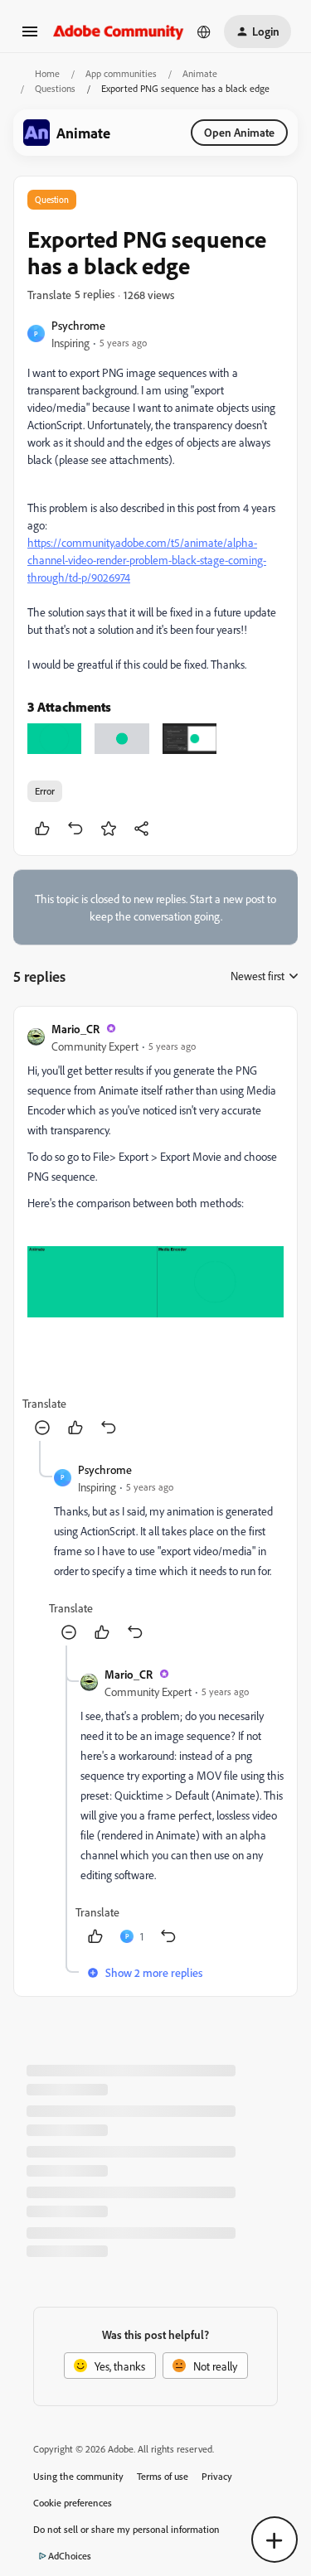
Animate (200, 73)
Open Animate (239, 132)
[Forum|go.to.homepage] (119, 31)
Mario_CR (75, 1029)
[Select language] (204, 31)
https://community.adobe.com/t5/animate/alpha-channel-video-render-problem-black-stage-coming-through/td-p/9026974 (147, 560)
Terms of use (163, 2476)
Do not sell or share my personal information (126, 2529)
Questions (55, 88)
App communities (121, 73)
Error (45, 791)
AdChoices (70, 2556)
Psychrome (78, 325)
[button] (30, 37)
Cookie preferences (73, 2503)
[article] (155, 1230)
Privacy (217, 2476)
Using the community (78, 2476)
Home (47, 73)
